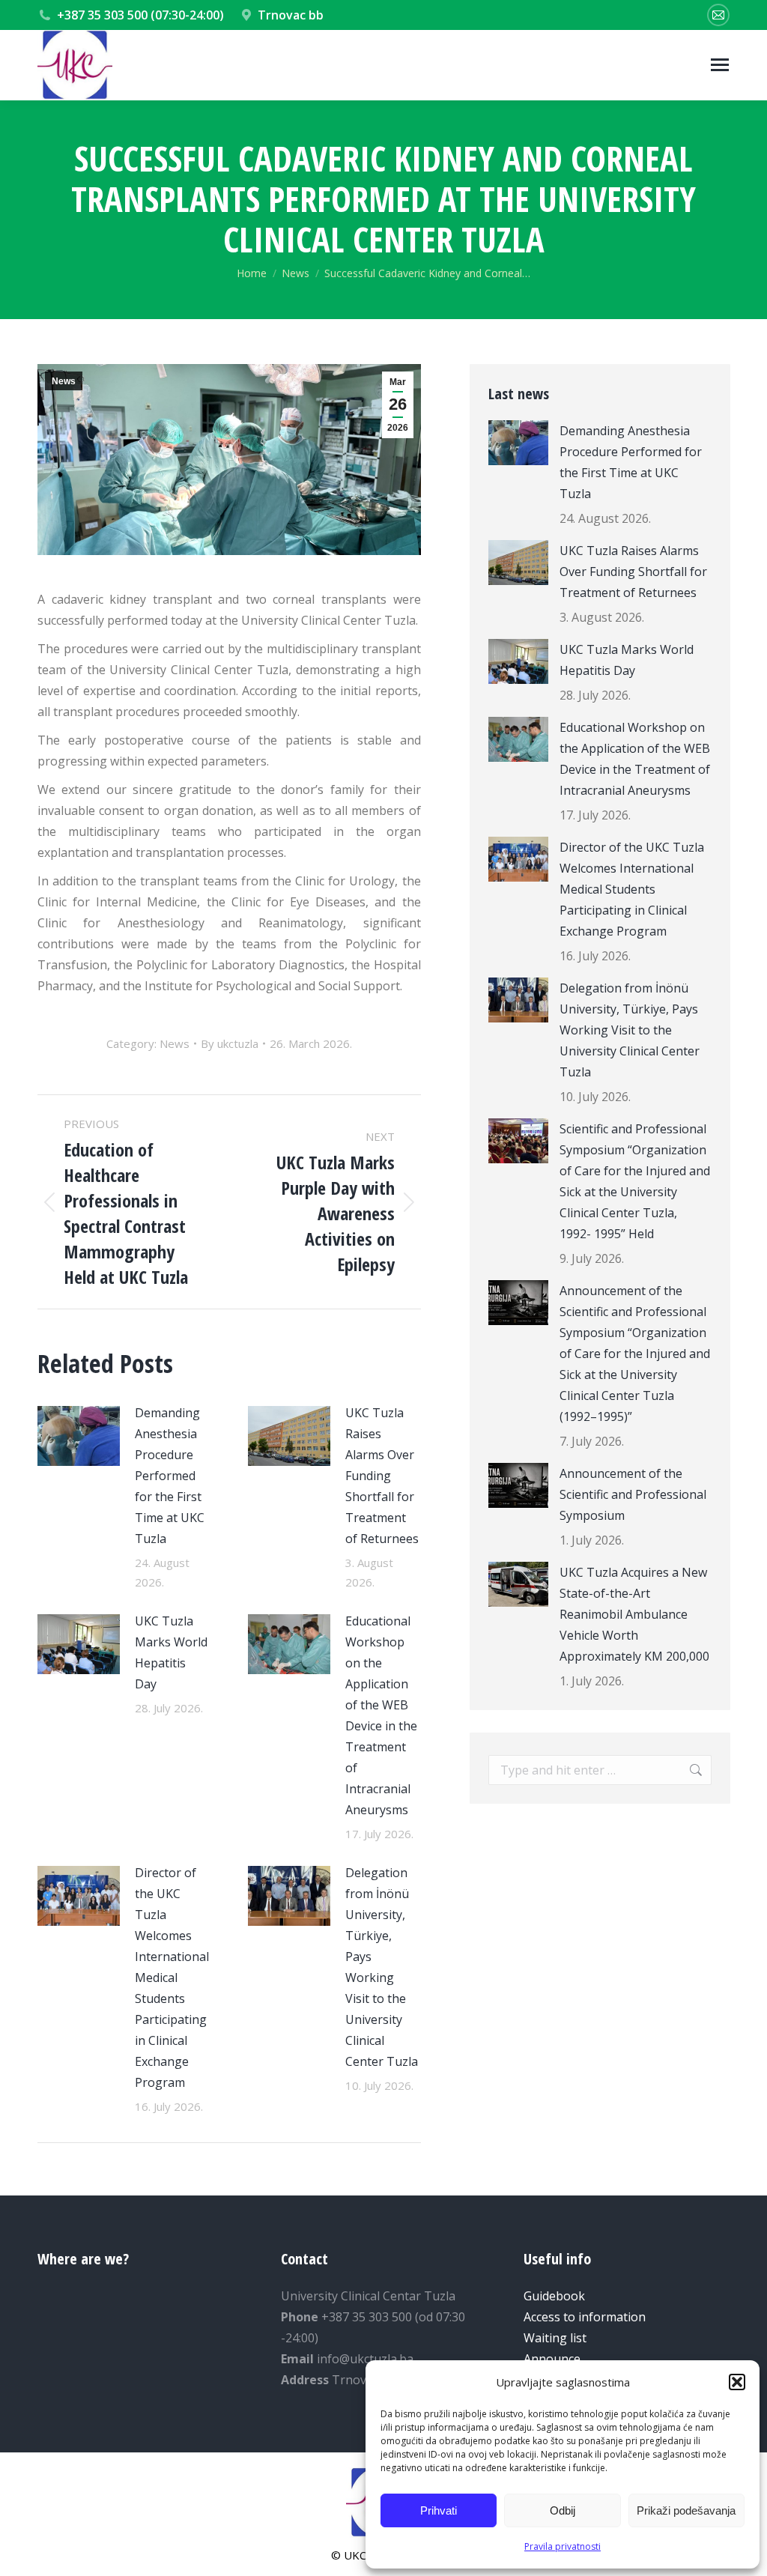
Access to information (585, 2317)
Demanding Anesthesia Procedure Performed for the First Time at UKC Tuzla (170, 1476)
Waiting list (555, 2338)
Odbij (563, 2510)
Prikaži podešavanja (686, 2510)
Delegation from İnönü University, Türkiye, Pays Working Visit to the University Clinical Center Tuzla (382, 1967)
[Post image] (79, 1436)
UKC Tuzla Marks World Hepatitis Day (171, 1652)
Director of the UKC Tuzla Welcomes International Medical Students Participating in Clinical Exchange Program (172, 1978)
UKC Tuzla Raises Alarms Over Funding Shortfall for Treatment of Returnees (382, 1476)
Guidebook (554, 2296)
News (64, 381)
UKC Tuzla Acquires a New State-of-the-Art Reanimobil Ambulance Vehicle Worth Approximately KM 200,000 (634, 1614)
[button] (737, 2382)
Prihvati (439, 2510)
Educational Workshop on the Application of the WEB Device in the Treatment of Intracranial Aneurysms (381, 1715)
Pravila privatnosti (563, 2546)
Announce (552, 2359)
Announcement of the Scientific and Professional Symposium (633, 1494)
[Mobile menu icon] (720, 65)
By (230, 1043)
